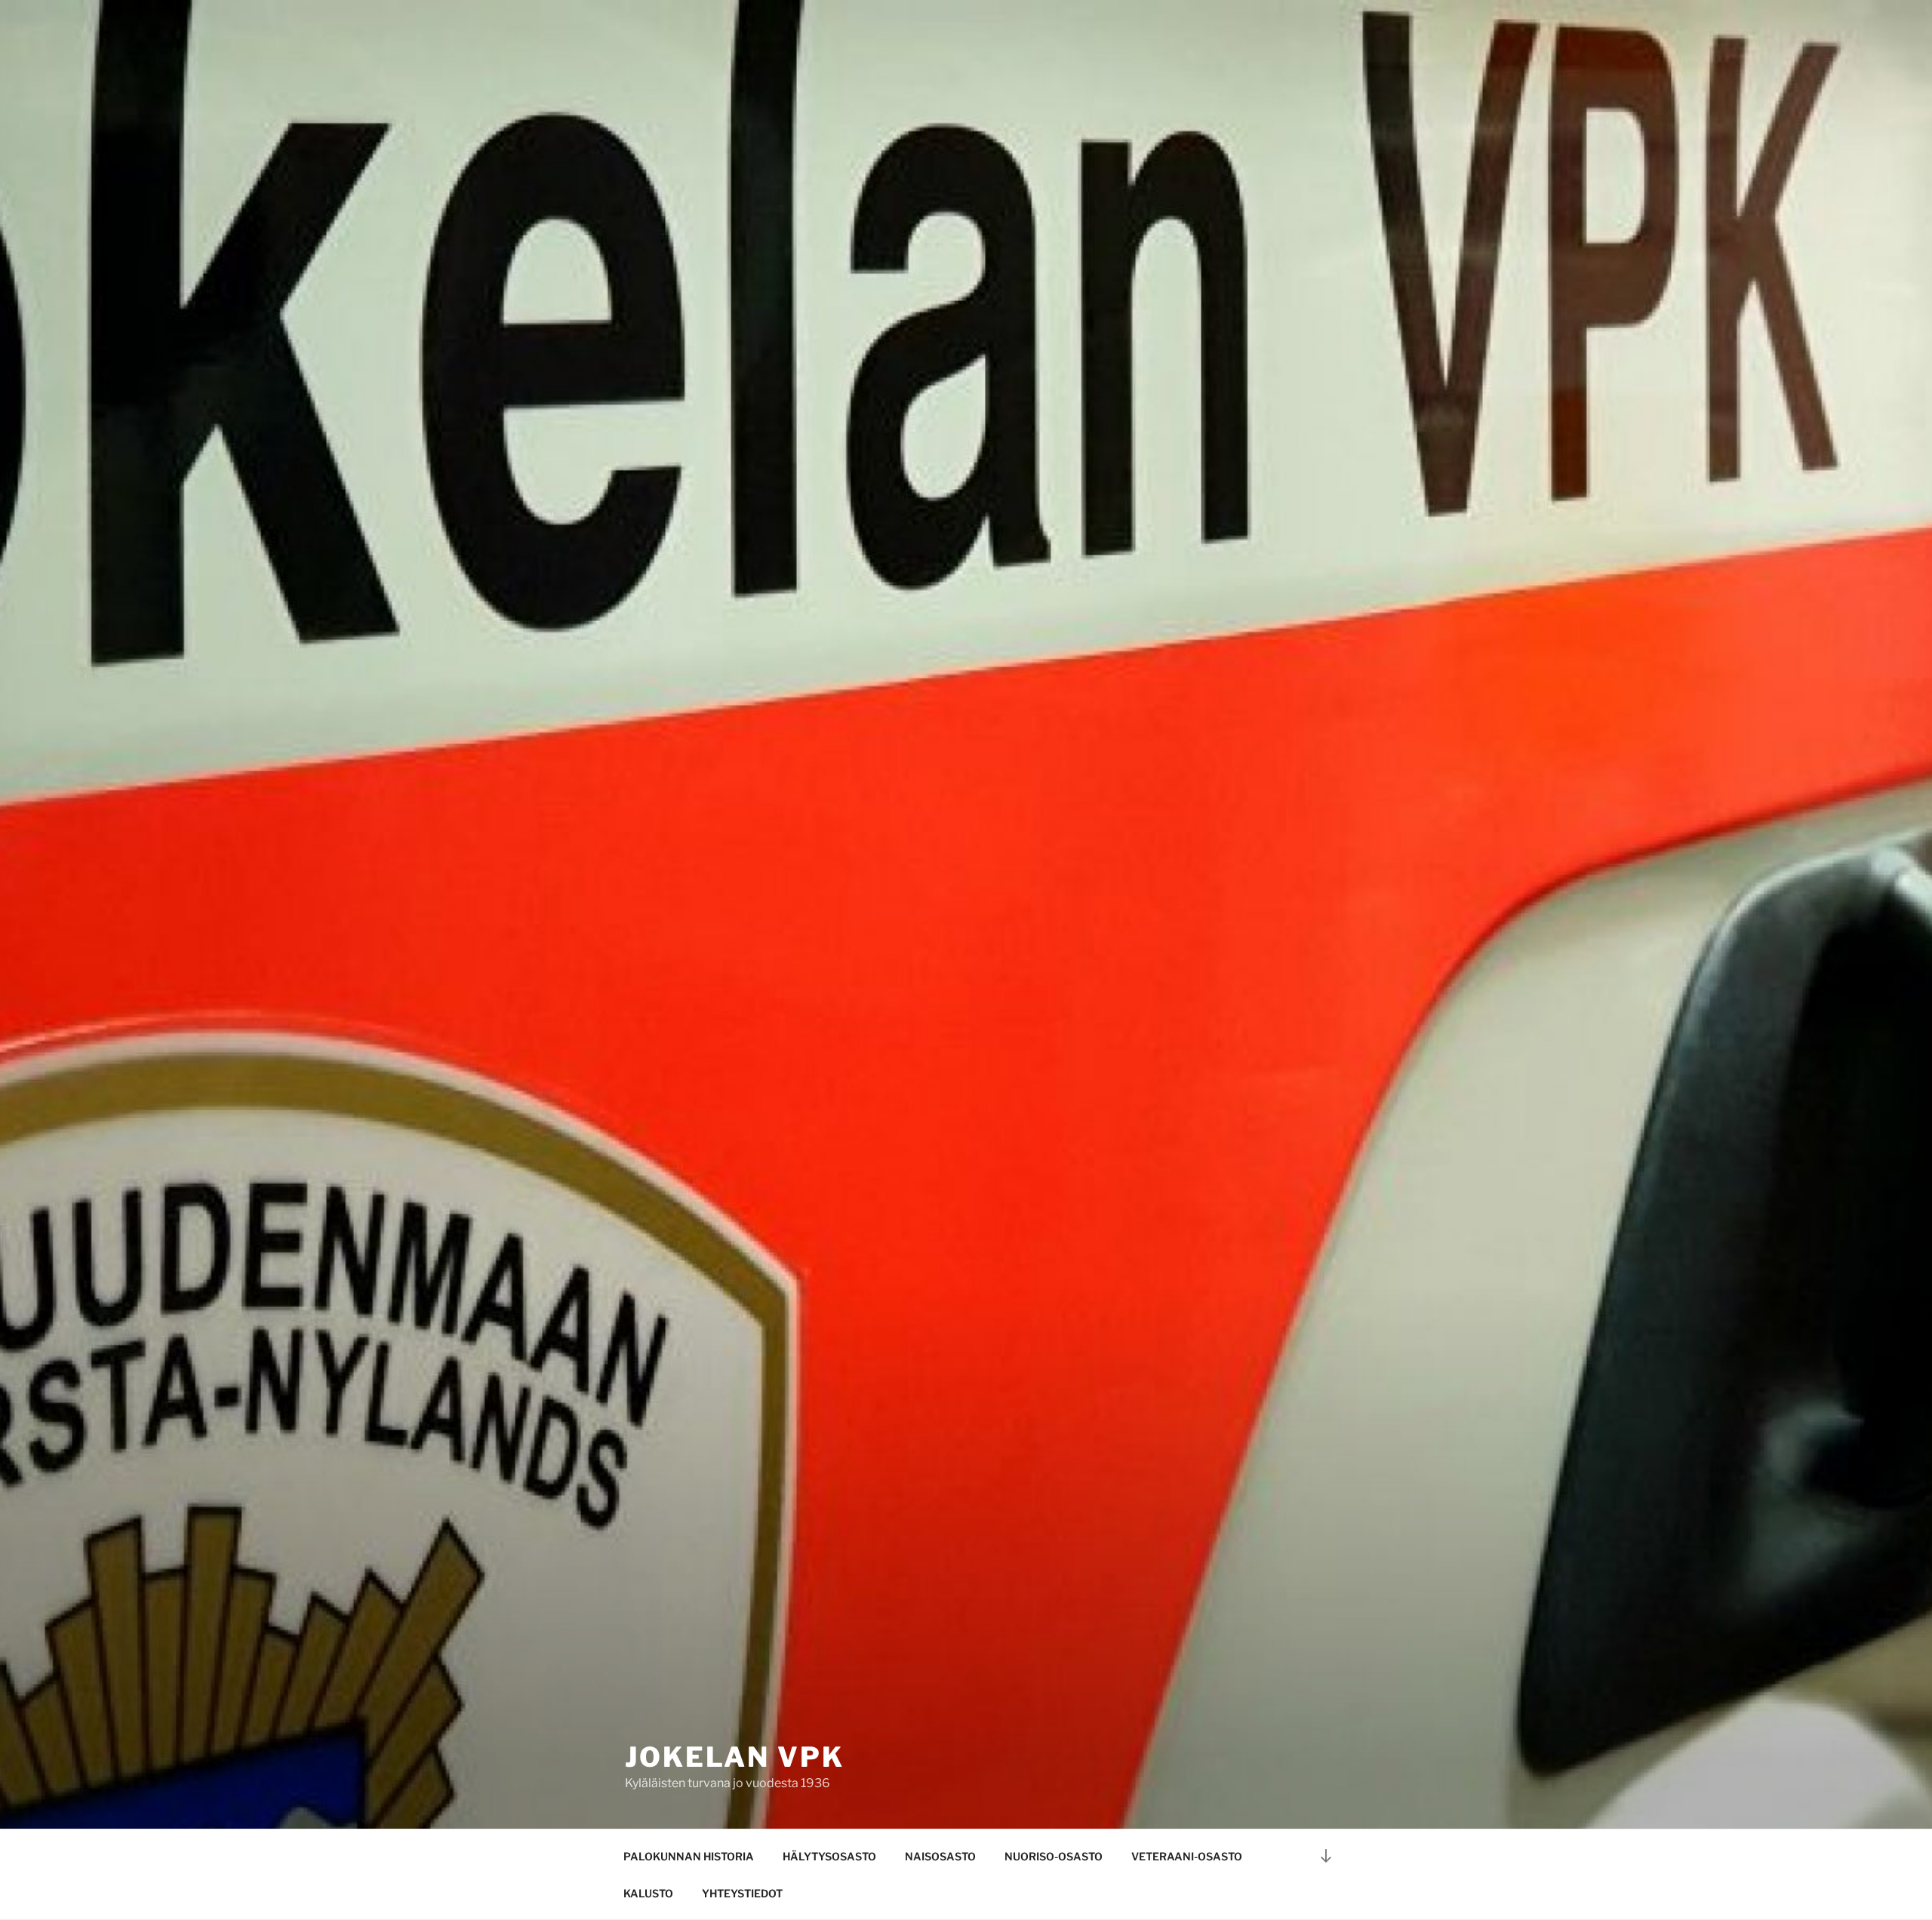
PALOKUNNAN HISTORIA (689, 1856)
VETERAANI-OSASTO (1187, 1856)
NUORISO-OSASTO (1054, 1856)
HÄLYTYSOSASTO (829, 1856)
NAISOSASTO (940, 1856)
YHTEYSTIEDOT (742, 1893)
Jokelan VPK (735, 1757)
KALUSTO (648, 1893)
